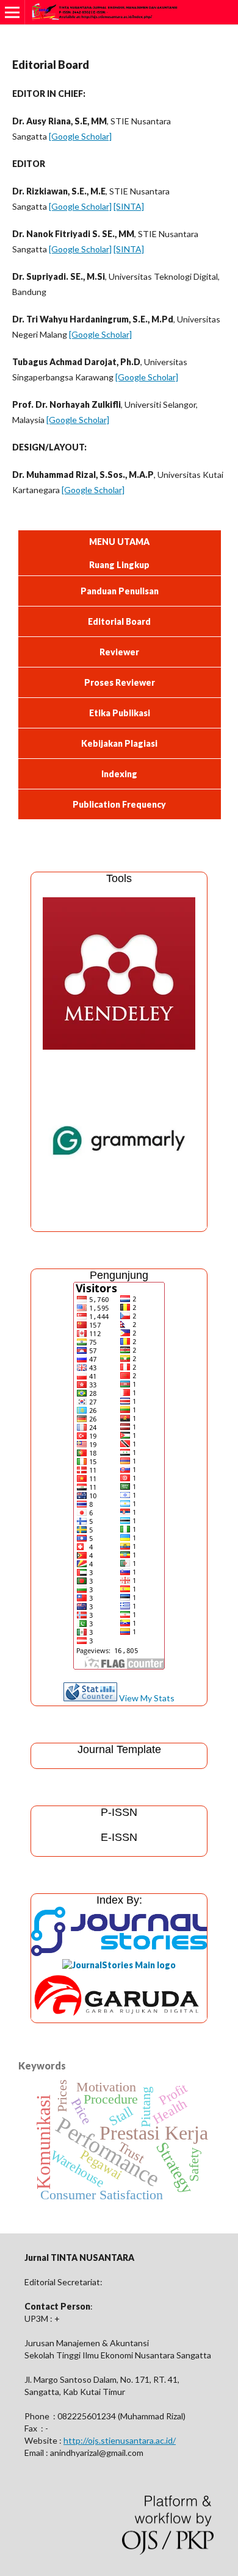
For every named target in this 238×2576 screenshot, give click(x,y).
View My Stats (147, 1698)
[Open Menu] (12, 12)
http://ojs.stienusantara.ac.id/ (120, 2440)
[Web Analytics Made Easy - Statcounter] (90, 1698)
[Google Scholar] (80, 136)
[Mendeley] (119, 1046)
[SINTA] (129, 206)
